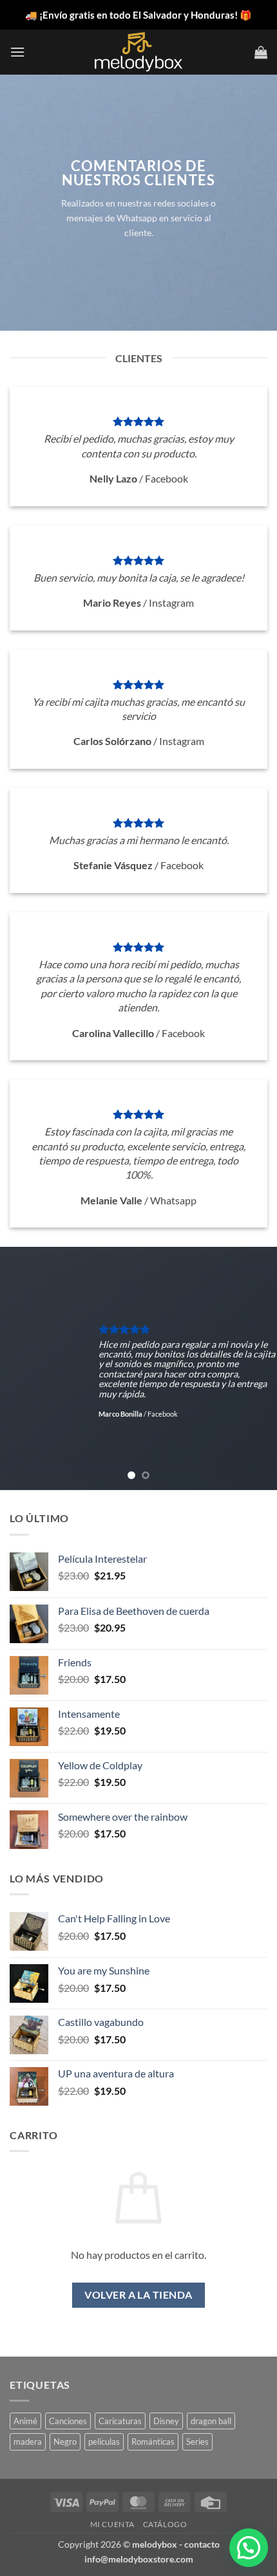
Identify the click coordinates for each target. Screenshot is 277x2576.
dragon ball (211, 2421)
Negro (65, 2442)
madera (28, 2442)
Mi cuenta (113, 2524)
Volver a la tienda (138, 2295)
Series (197, 2442)
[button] (17, 52)
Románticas (153, 2442)
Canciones (68, 2421)
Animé (25, 2421)
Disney (166, 2421)
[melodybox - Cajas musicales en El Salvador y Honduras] (138, 52)
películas (104, 2442)
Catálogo (165, 2524)
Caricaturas (120, 2421)
